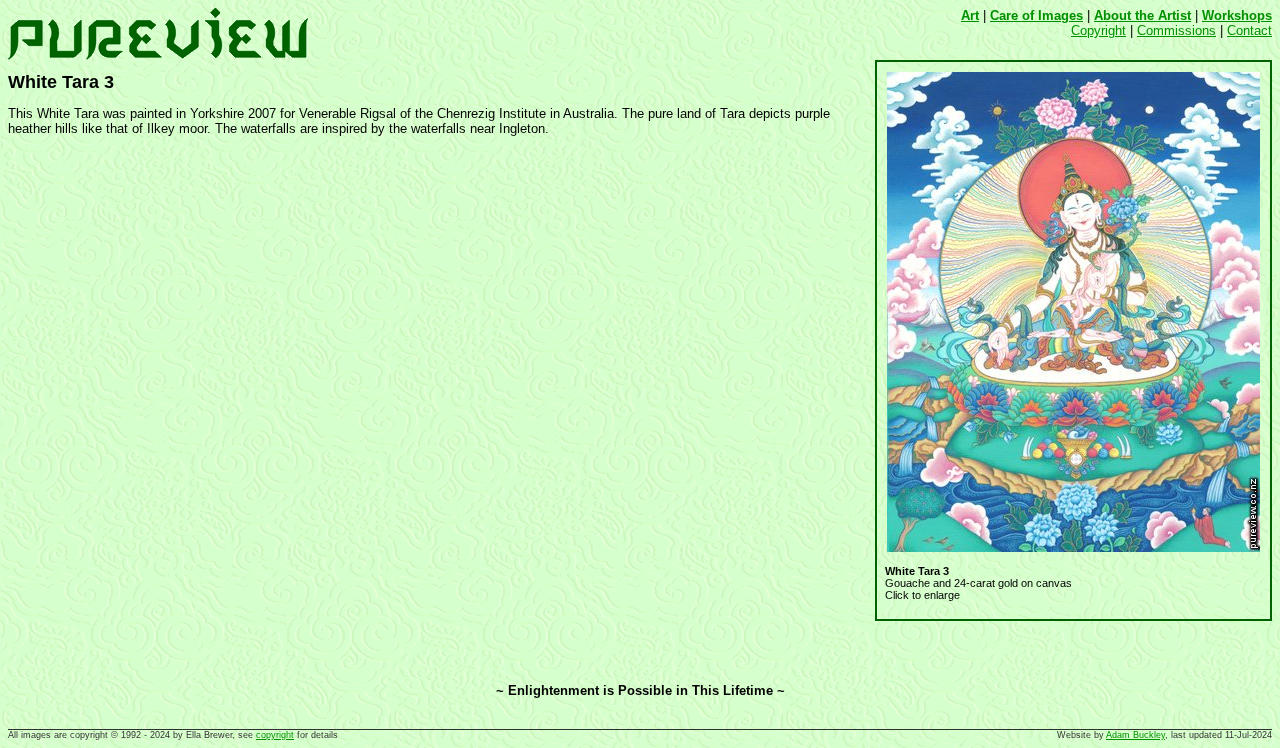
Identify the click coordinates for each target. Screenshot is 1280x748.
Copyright (1098, 30)
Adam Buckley (1135, 735)
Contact (1249, 30)
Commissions (1176, 30)
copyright (275, 735)
